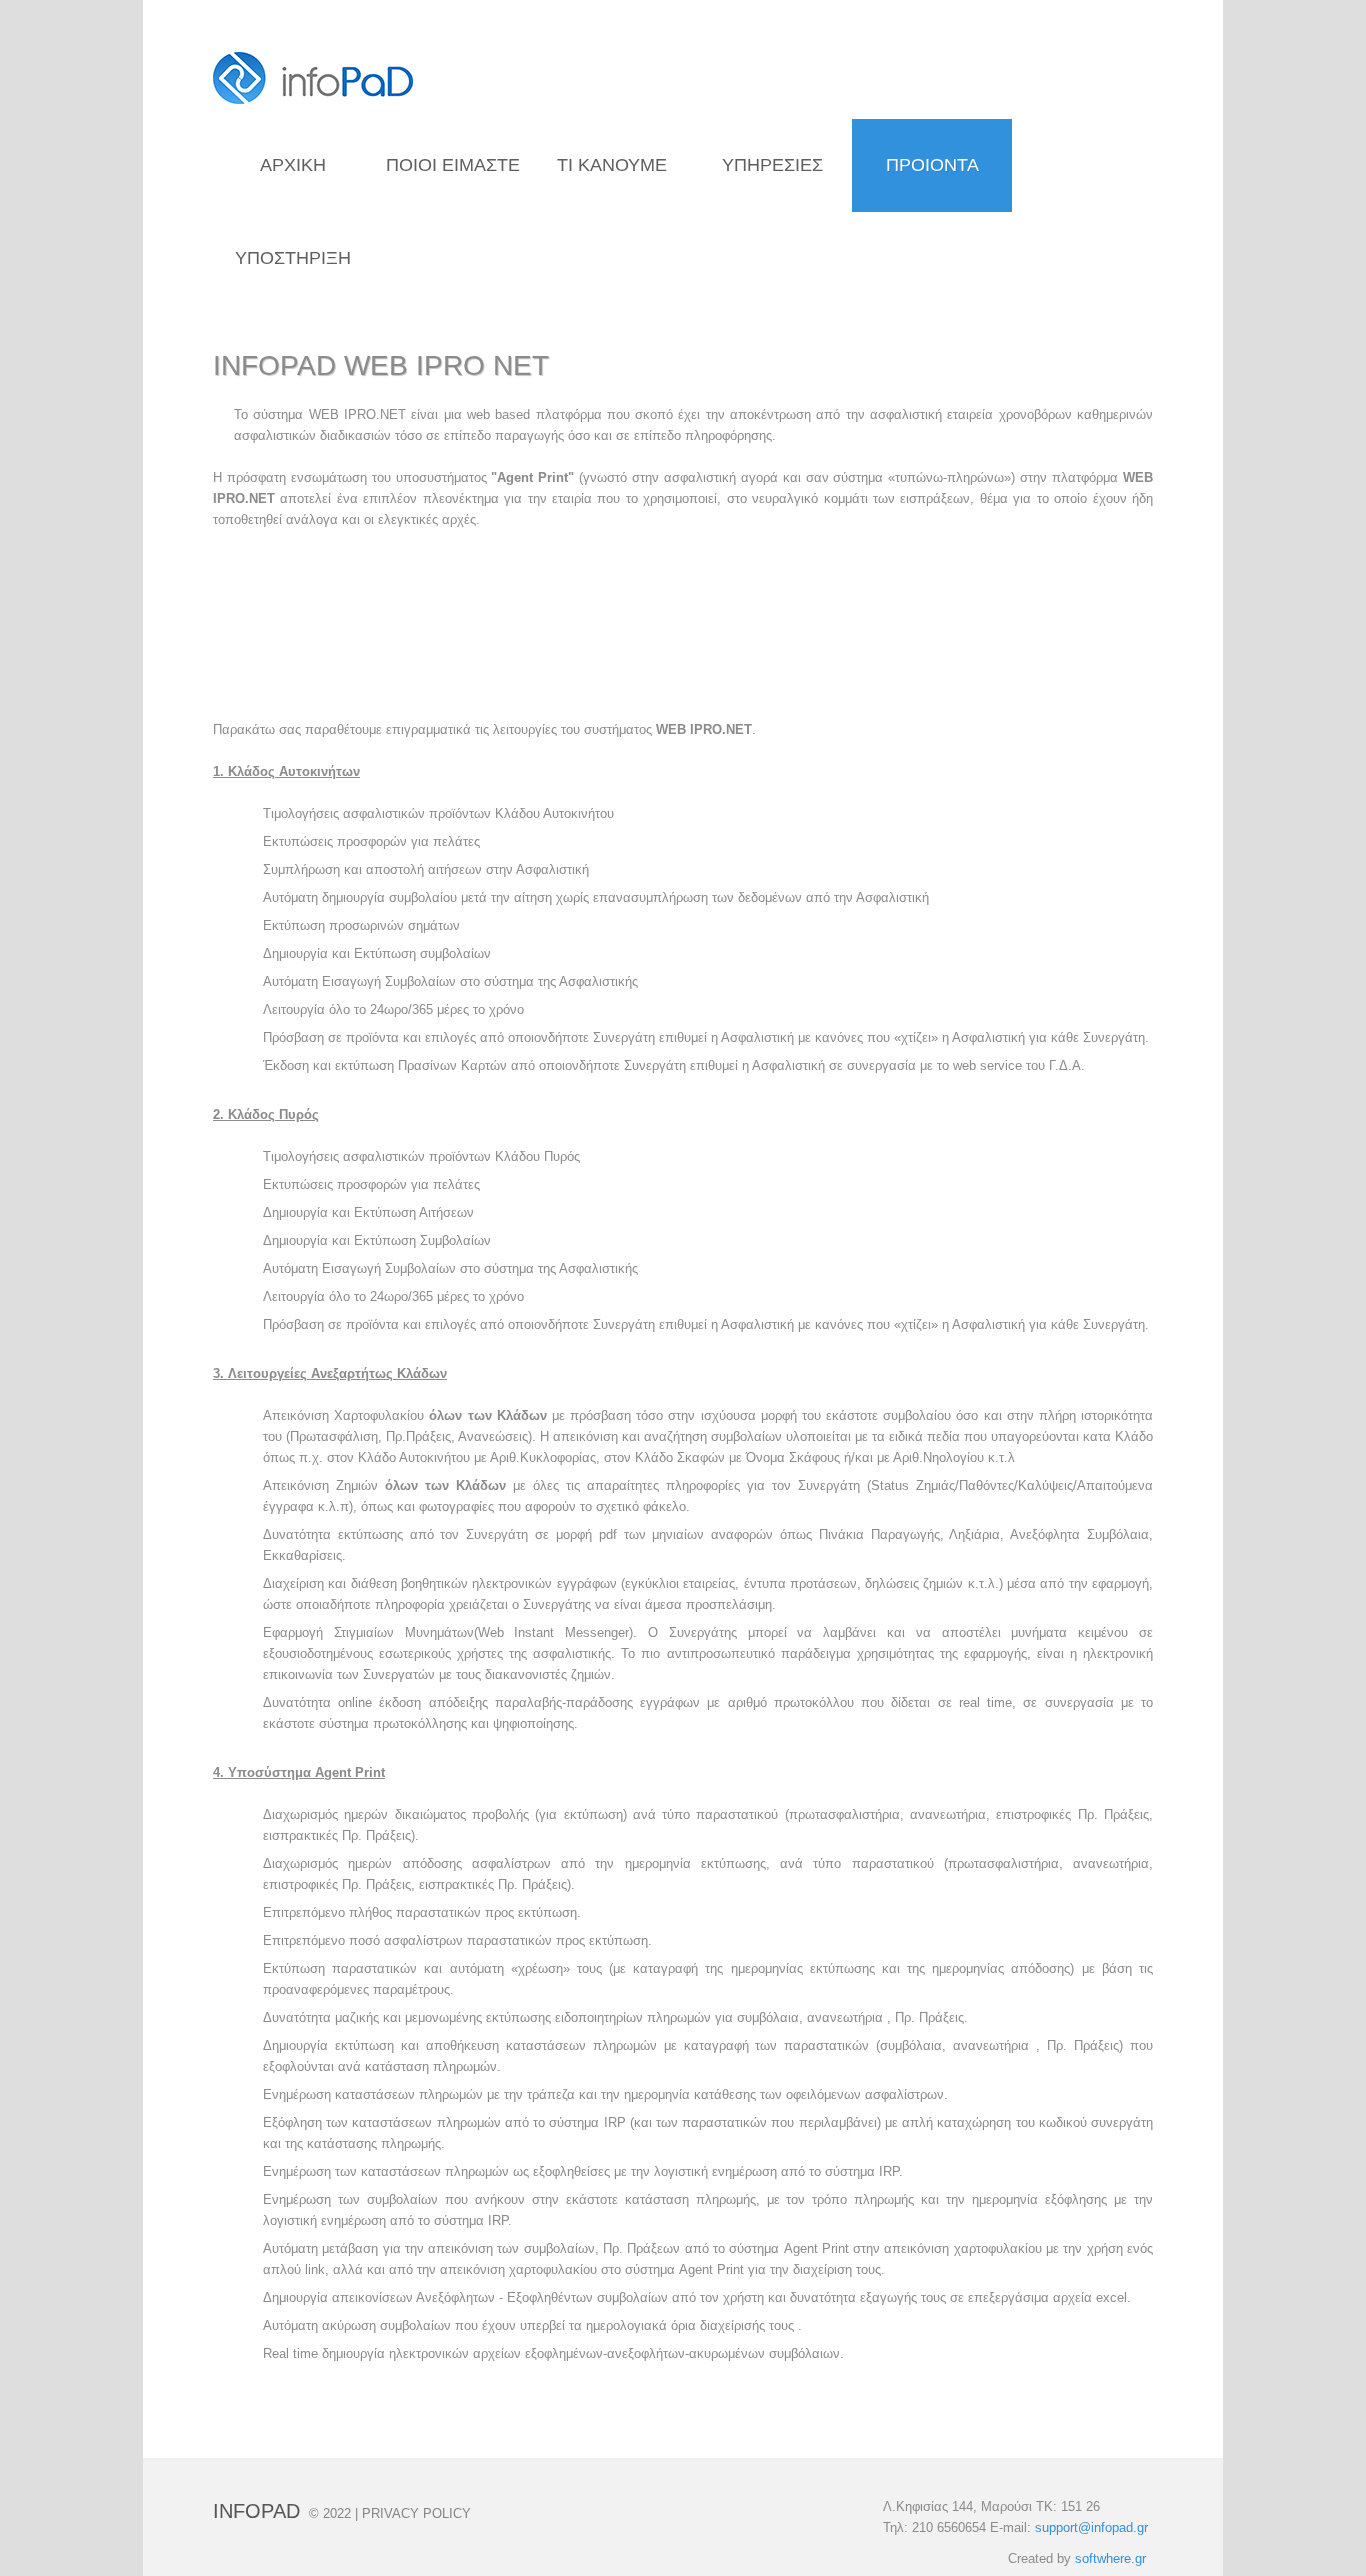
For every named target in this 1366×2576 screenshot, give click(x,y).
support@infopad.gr (1091, 2527)
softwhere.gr (1110, 2558)
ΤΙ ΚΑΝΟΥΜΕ (612, 165)
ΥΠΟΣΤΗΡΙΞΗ (293, 258)
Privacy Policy (416, 2513)
